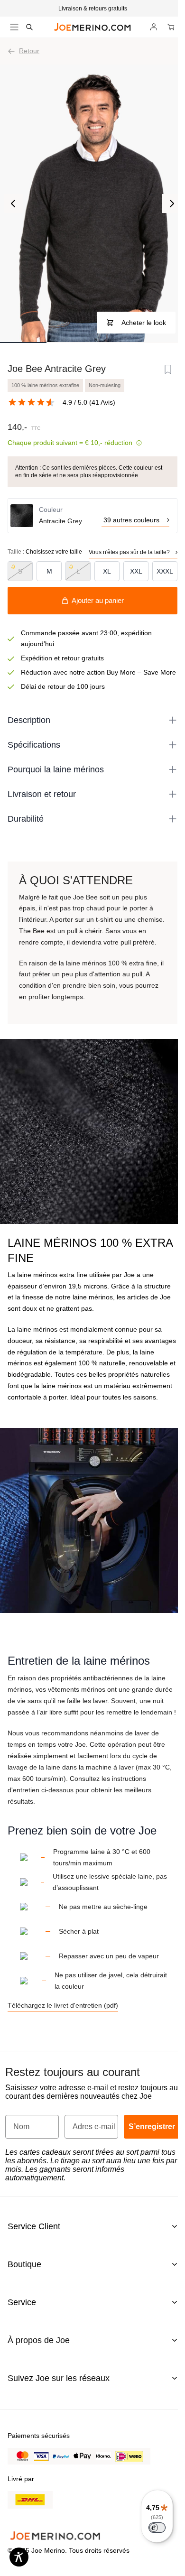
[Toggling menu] (14, 27)
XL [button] (107, 571)
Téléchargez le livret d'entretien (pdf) (63, 2005)
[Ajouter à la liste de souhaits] (168, 370)
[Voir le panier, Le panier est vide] (171, 27)
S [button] (20, 571)
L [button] (78, 571)
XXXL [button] (165, 571)
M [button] (49, 571)
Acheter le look (144, 323)
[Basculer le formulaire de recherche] (29, 27)
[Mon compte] (154, 27)
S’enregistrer (152, 2127)
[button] (92, 9)
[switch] (157, 2528)
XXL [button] (136, 571)
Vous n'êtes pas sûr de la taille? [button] (129, 552)
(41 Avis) (102, 402)
